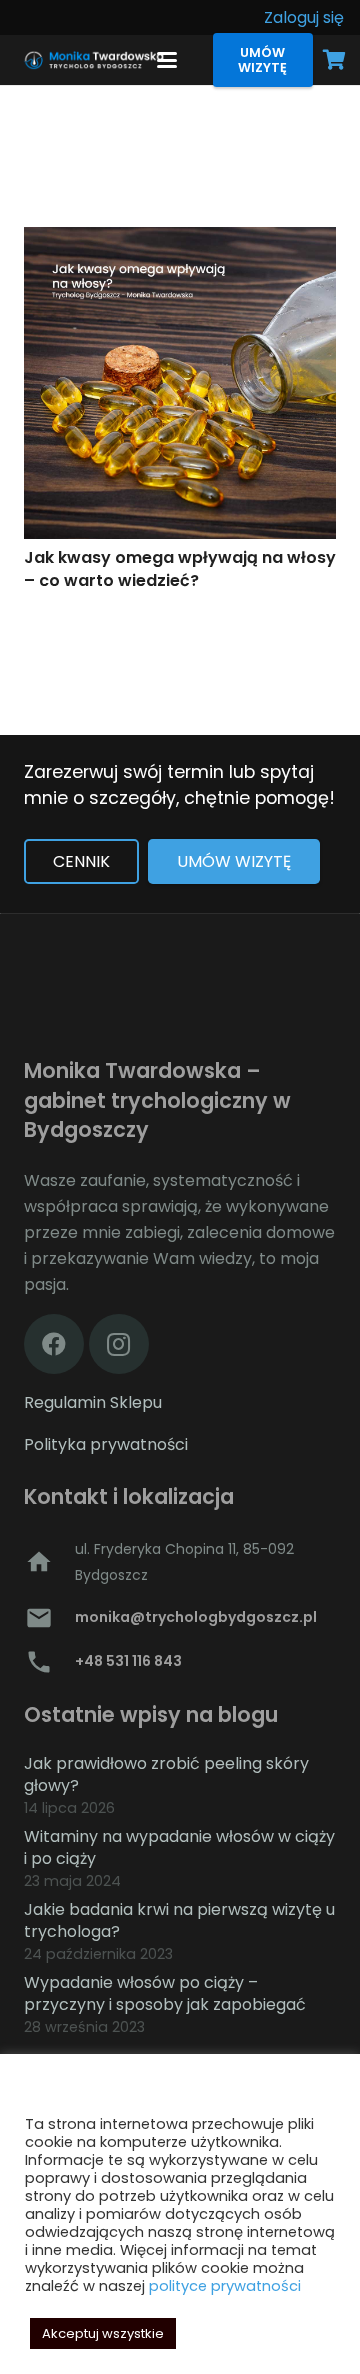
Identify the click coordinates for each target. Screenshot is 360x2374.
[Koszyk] (335, 60)
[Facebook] (54, 1344)
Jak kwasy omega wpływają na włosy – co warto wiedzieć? (180, 568)
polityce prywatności (225, 2286)
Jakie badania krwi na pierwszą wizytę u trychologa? (179, 1920)
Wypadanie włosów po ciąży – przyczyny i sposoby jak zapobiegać (165, 1993)
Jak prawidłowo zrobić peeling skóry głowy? (166, 1774)
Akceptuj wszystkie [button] (103, 2333)
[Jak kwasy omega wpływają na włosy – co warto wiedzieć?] (180, 383)
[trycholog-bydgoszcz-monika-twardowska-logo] (92, 60)
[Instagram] (119, 1344)
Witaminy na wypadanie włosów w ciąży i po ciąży (179, 1847)
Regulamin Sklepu (93, 1402)
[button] (168, 60)
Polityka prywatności (106, 1444)
